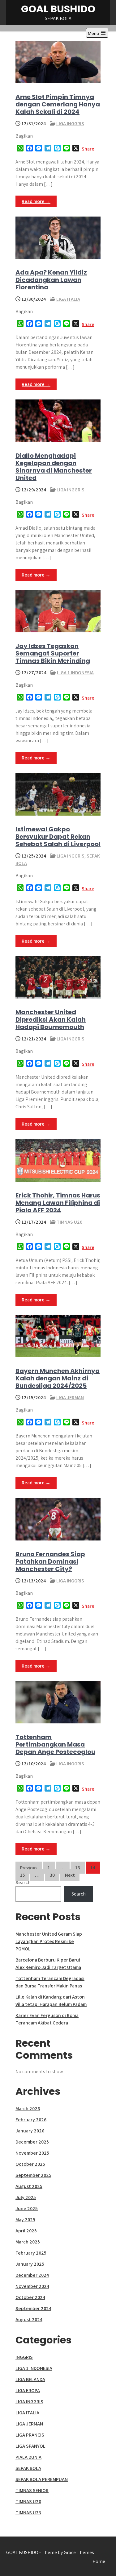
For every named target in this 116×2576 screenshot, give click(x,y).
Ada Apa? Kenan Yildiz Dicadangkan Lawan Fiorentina (51, 280)
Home (99, 2561)
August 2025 (29, 2186)
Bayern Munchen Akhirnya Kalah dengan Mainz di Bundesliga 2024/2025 (58, 1378)
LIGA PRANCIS (30, 2435)
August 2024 (29, 2320)
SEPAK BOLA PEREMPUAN (42, 2479)
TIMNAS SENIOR (32, 2490)
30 (52, 1875)
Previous (29, 1868)
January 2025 (30, 2264)
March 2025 (28, 2242)
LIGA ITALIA (68, 299)
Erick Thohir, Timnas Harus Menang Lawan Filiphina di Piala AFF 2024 (58, 1203)
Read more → (36, 201)
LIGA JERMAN (70, 1398)
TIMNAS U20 (69, 1222)
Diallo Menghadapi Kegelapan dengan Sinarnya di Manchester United (54, 467)
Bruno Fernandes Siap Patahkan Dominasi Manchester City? (50, 1561)
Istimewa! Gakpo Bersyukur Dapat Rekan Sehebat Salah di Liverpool (58, 837)
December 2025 (32, 2142)
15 (22, 1875)
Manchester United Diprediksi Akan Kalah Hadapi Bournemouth (51, 1019)
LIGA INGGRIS (70, 124)
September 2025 (33, 2175)
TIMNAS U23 (28, 2513)
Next (70, 1875)
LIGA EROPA (28, 2390)
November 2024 (32, 2286)
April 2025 (26, 2231)
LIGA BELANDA (30, 2379)
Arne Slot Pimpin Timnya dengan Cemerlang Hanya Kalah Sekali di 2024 (58, 104)
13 (78, 1868)
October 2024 (30, 2297)
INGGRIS (24, 2357)
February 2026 (31, 2120)
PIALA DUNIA (28, 2457)
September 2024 (33, 2308)
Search (23, 1882)
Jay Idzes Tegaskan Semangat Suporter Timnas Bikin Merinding (53, 653)
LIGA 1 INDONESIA (75, 673)
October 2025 (30, 2164)
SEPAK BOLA (28, 2468)
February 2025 (31, 2253)
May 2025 (25, 2220)
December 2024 (32, 2275)
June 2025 (27, 2208)
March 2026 (28, 2109)
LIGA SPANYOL (30, 2446)
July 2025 (26, 2197)
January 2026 (30, 2131)
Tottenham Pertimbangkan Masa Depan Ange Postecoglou (55, 1744)
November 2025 (32, 2153)
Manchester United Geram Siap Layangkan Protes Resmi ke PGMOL (49, 1941)
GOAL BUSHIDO (58, 9)
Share (88, 149)
